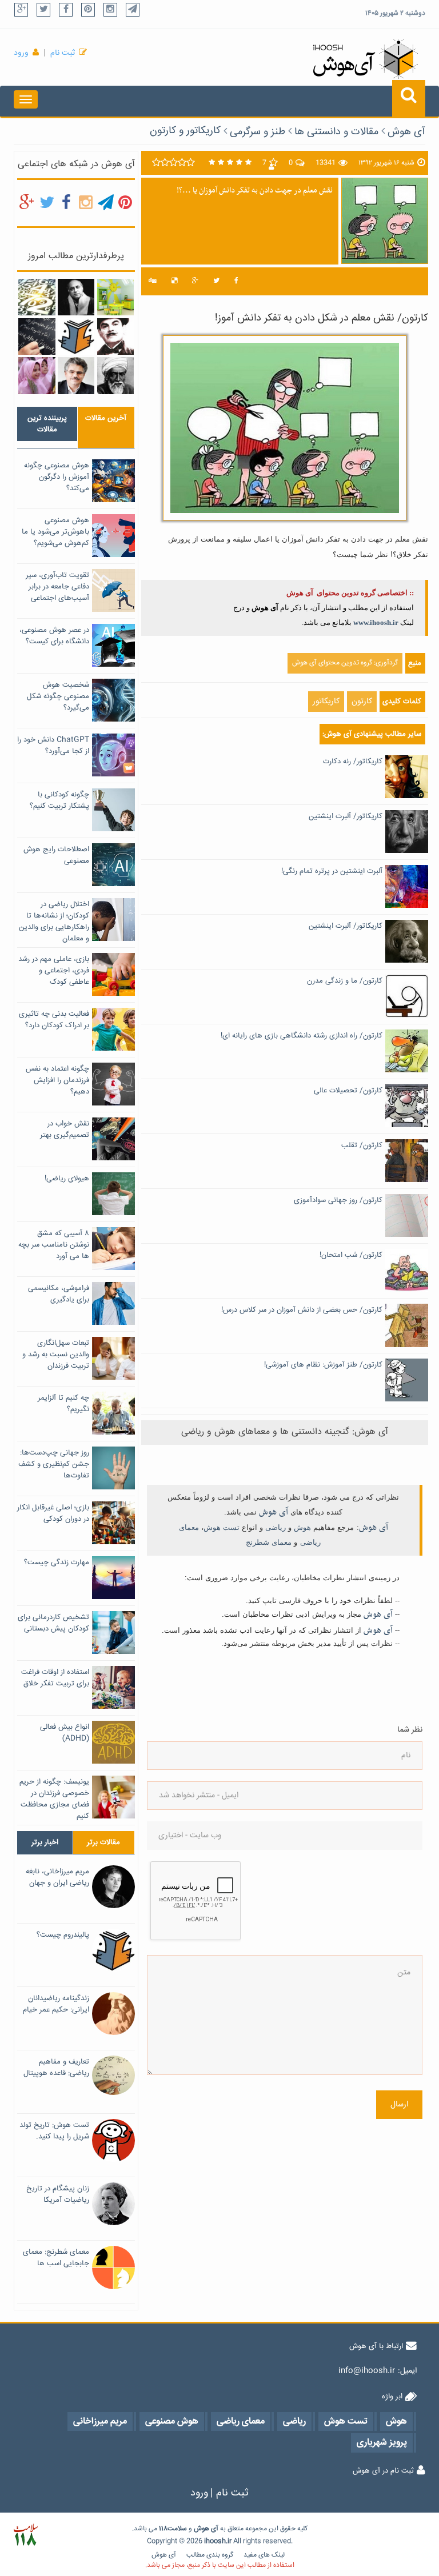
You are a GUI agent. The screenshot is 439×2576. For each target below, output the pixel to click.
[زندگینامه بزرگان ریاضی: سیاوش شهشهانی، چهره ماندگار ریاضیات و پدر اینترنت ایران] (76, 298)
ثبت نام (63, 53)
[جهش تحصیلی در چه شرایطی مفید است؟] (37, 376)
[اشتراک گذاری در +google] (195, 281)
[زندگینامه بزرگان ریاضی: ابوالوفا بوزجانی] (115, 376)
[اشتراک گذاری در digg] (153, 281)
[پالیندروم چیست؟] (76, 336)
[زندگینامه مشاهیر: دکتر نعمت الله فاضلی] (76, 376)
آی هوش (406, 132)
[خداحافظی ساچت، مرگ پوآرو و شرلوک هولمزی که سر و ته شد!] (115, 336)
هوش (302, 1527)
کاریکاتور (326, 702)
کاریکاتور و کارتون (185, 131)
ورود (21, 53)
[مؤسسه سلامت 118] (25, 2535)
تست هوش (222, 1527)
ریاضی (276, 1527)
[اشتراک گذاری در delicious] (174, 281)
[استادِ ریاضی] (37, 336)
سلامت (177, 2529)
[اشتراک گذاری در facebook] (236, 281)
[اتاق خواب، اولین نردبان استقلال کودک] (115, 298)
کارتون (362, 702)
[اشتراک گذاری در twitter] (216, 281)
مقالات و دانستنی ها (336, 132)
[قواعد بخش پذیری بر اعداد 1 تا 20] (37, 298)
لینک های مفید (264, 2555)
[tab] (47, 424)
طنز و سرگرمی (258, 132)
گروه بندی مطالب (210, 2555)
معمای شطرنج (269, 1542)
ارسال (399, 2105)
